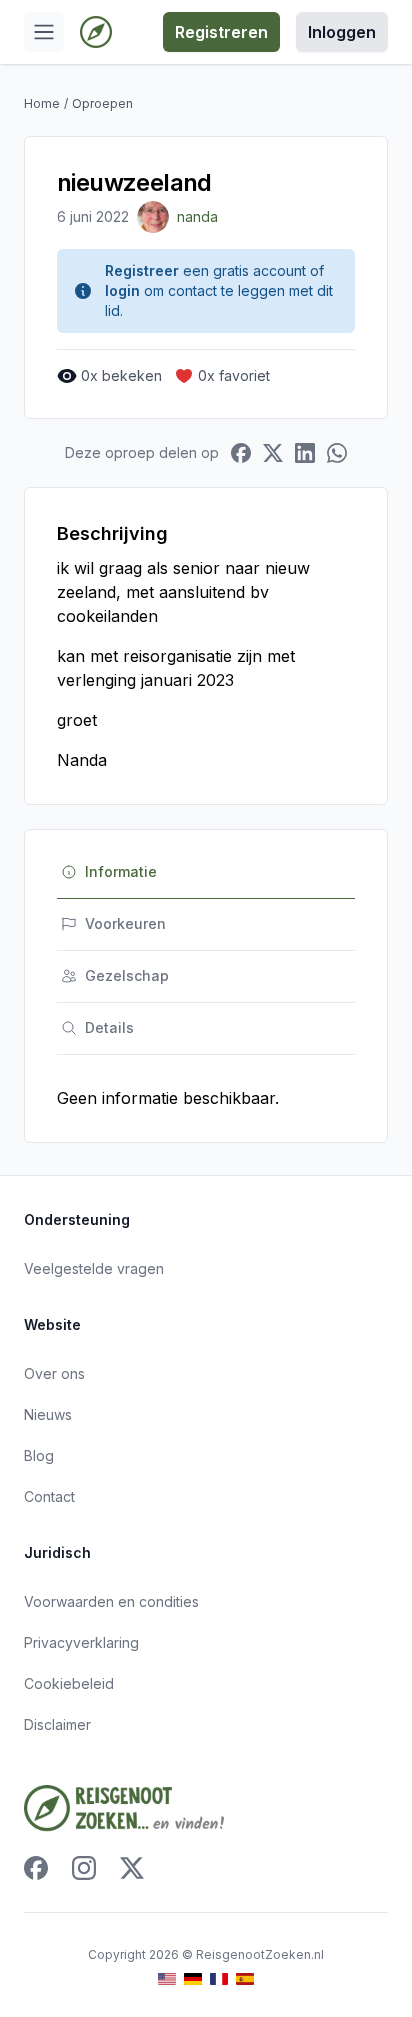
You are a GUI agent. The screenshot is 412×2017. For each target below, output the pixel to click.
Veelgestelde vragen (94, 1268)
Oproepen (102, 103)
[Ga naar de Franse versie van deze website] (219, 1979)
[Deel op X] (273, 453)
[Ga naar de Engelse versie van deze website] (167, 1979)
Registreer (142, 270)
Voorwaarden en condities (111, 1601)
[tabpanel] (206, 1098)
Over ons (54, 1373)
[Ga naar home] (96, 32)
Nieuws (48, 1414)
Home (42, 103)
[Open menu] (44, 32)
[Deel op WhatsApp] (337, 453)
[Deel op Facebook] (241, 453)
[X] (132, 1868)
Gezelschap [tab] (127, 975)
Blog (39, 1455)
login (122, 290)
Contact (49, 1496)
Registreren (221, 32)
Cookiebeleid (69, 1683)
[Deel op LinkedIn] (305, 453)
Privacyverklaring (81, 1642)
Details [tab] (109, 1027)
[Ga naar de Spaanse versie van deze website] (245, 1979)
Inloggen (342, 32)
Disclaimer (57, 1724)
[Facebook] (36, 1868)
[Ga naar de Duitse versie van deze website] (193, 1979)
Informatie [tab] (121, 871)
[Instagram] (84, 1868)
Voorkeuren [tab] (125, 923)
